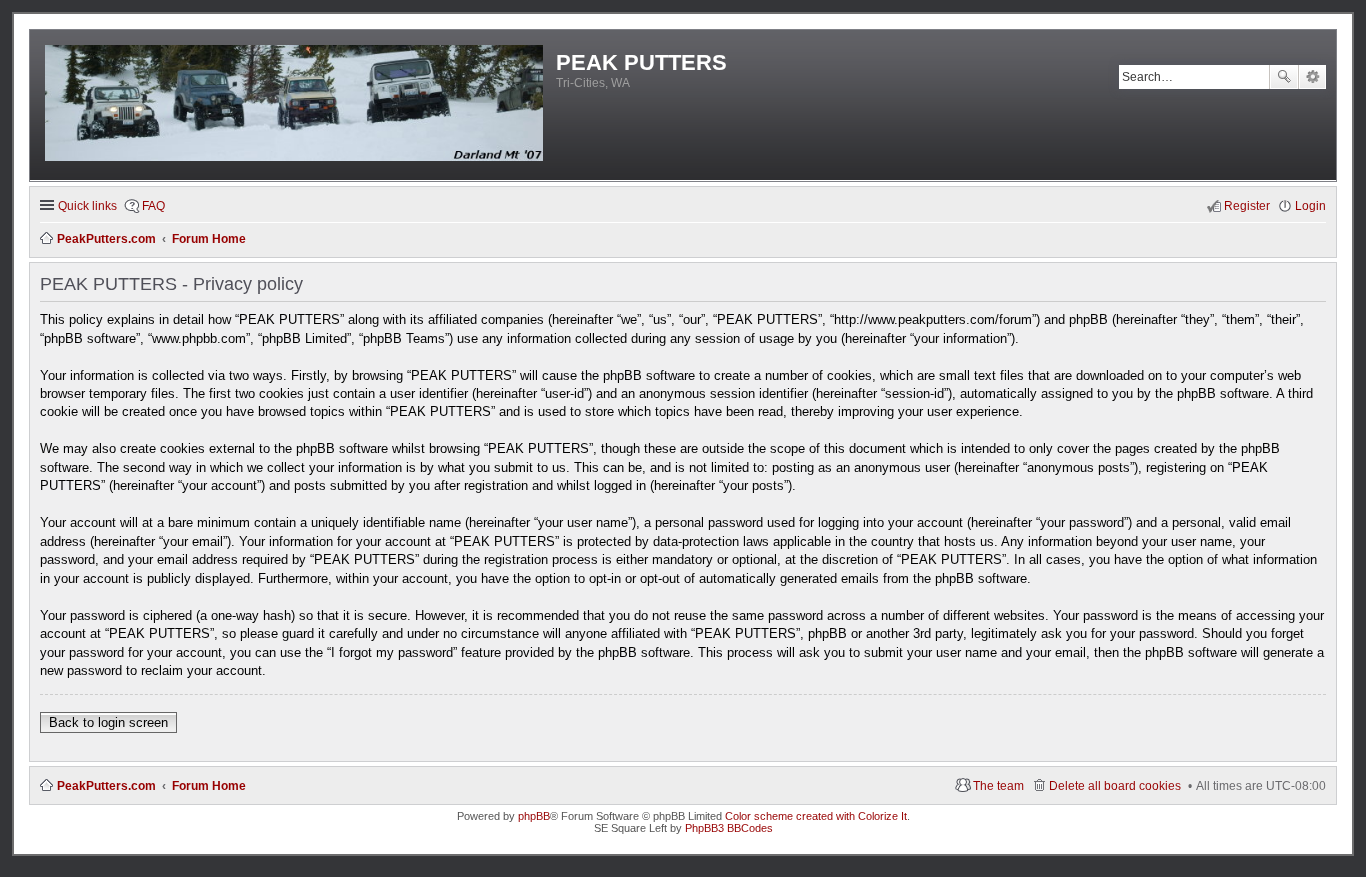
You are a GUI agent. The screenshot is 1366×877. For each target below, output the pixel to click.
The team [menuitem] (998, 786)
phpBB (534, 816)
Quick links (87, 206)
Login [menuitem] (1310, 206)
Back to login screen (108, 722)
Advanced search (1312, 77)
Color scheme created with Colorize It (816, 816)
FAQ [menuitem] (153, 206)
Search (1284, 77)
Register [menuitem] (1247, 206)
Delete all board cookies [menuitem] (1115, 786)
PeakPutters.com (106, 786)
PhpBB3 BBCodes (729, 828)
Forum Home (209, 786)
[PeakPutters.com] (295, 105)
